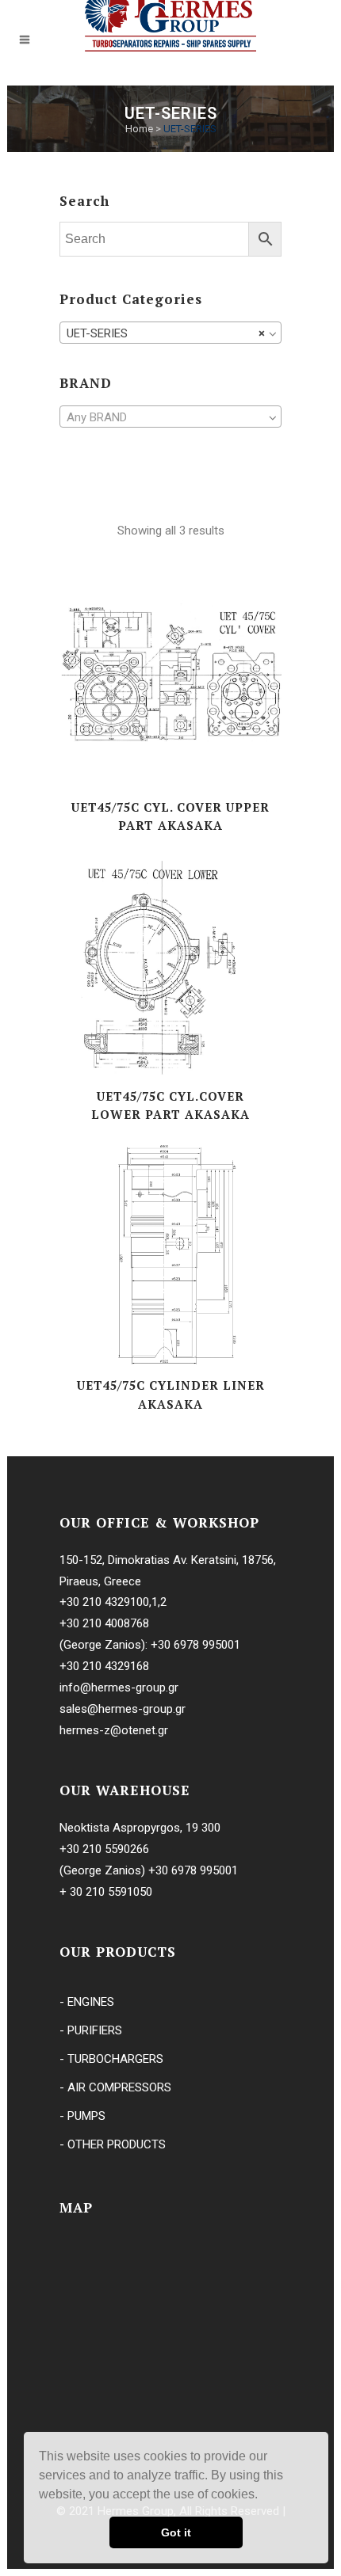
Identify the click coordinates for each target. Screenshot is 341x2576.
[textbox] (170, 417)
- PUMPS (82, 2116)
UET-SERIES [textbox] (166, 333)
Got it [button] (176, 2532)
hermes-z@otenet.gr (114, 1730)
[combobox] (170, 333)
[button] (263, 2496)
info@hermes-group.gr (119, 1688)
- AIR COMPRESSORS (115, 2087)
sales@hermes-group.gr (123, 1709)
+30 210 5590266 (104, 1849)
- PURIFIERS (91, 2030)
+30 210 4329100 (104, 1602)
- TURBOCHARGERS (111, 2059)
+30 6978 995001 (195, 1645)
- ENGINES (87, 2002)
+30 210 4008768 (104, 1623)
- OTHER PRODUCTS (113, 2144)
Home (139, 129)
